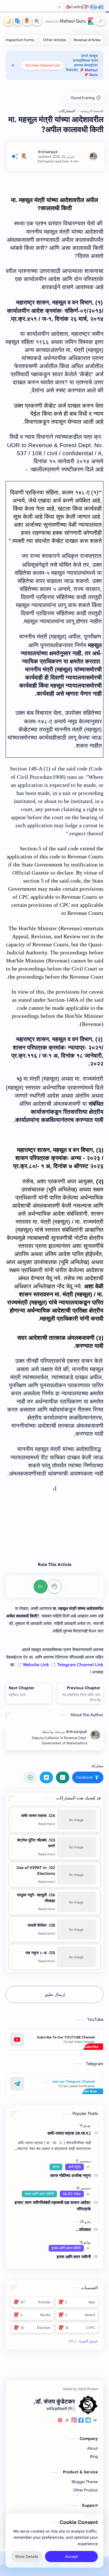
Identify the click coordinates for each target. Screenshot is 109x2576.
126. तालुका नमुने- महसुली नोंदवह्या (36, 1898)
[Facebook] (81, 2421)
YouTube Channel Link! (42, 65)
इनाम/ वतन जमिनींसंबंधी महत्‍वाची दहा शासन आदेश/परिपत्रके (53, 2206)
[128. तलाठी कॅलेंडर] (76, 1929)
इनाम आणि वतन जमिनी (74, 2257)
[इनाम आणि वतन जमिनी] (39, 2194)
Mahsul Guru (73, 21)
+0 (41, 1587)
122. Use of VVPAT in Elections (36, 1871)
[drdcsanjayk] (48, 152)
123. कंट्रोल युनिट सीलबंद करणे (36, 1843)
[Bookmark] (27, 21)
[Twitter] (67, 2421)
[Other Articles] (54, 40)
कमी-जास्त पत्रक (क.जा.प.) (69, 2133)
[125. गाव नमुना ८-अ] (76, 1957)
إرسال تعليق (55, 1994)
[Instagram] (74, 2421)
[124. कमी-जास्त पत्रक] (76, 1820)
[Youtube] (95, 2421)
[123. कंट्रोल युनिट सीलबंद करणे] (76, 1847)
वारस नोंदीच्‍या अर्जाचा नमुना (71, 2175)
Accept (72, 2557)
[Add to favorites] (24, 156)
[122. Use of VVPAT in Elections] (76, 1875)
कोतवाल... (83, 2229)
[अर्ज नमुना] (74, 2167)
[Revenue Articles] (87, 40)
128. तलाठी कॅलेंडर (41, 1925)
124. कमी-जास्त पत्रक (38, 1816)
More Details (27, 2557)
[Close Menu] (13, 65)
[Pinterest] (60, 2421)
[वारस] (56, 2167)
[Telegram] (88, 2421)
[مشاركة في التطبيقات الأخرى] (30, 1777)
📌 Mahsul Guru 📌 (89, 72)
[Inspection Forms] (20, 40)
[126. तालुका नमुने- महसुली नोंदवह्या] (76, 1902)
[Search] (37, 21)
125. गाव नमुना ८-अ (40, 1953)
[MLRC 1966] (72, 2194)
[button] (18, 21)
